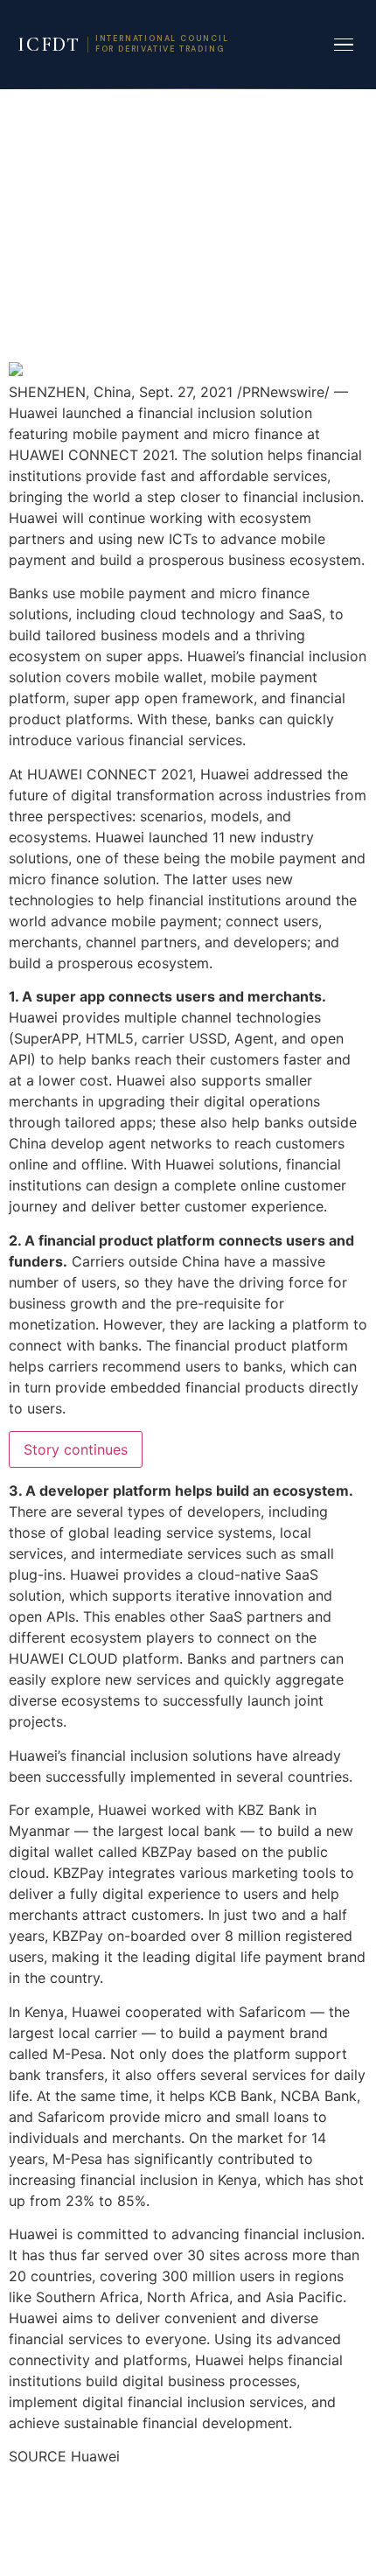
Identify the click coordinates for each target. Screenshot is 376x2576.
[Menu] (344, 45)
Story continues (76, 1449)
